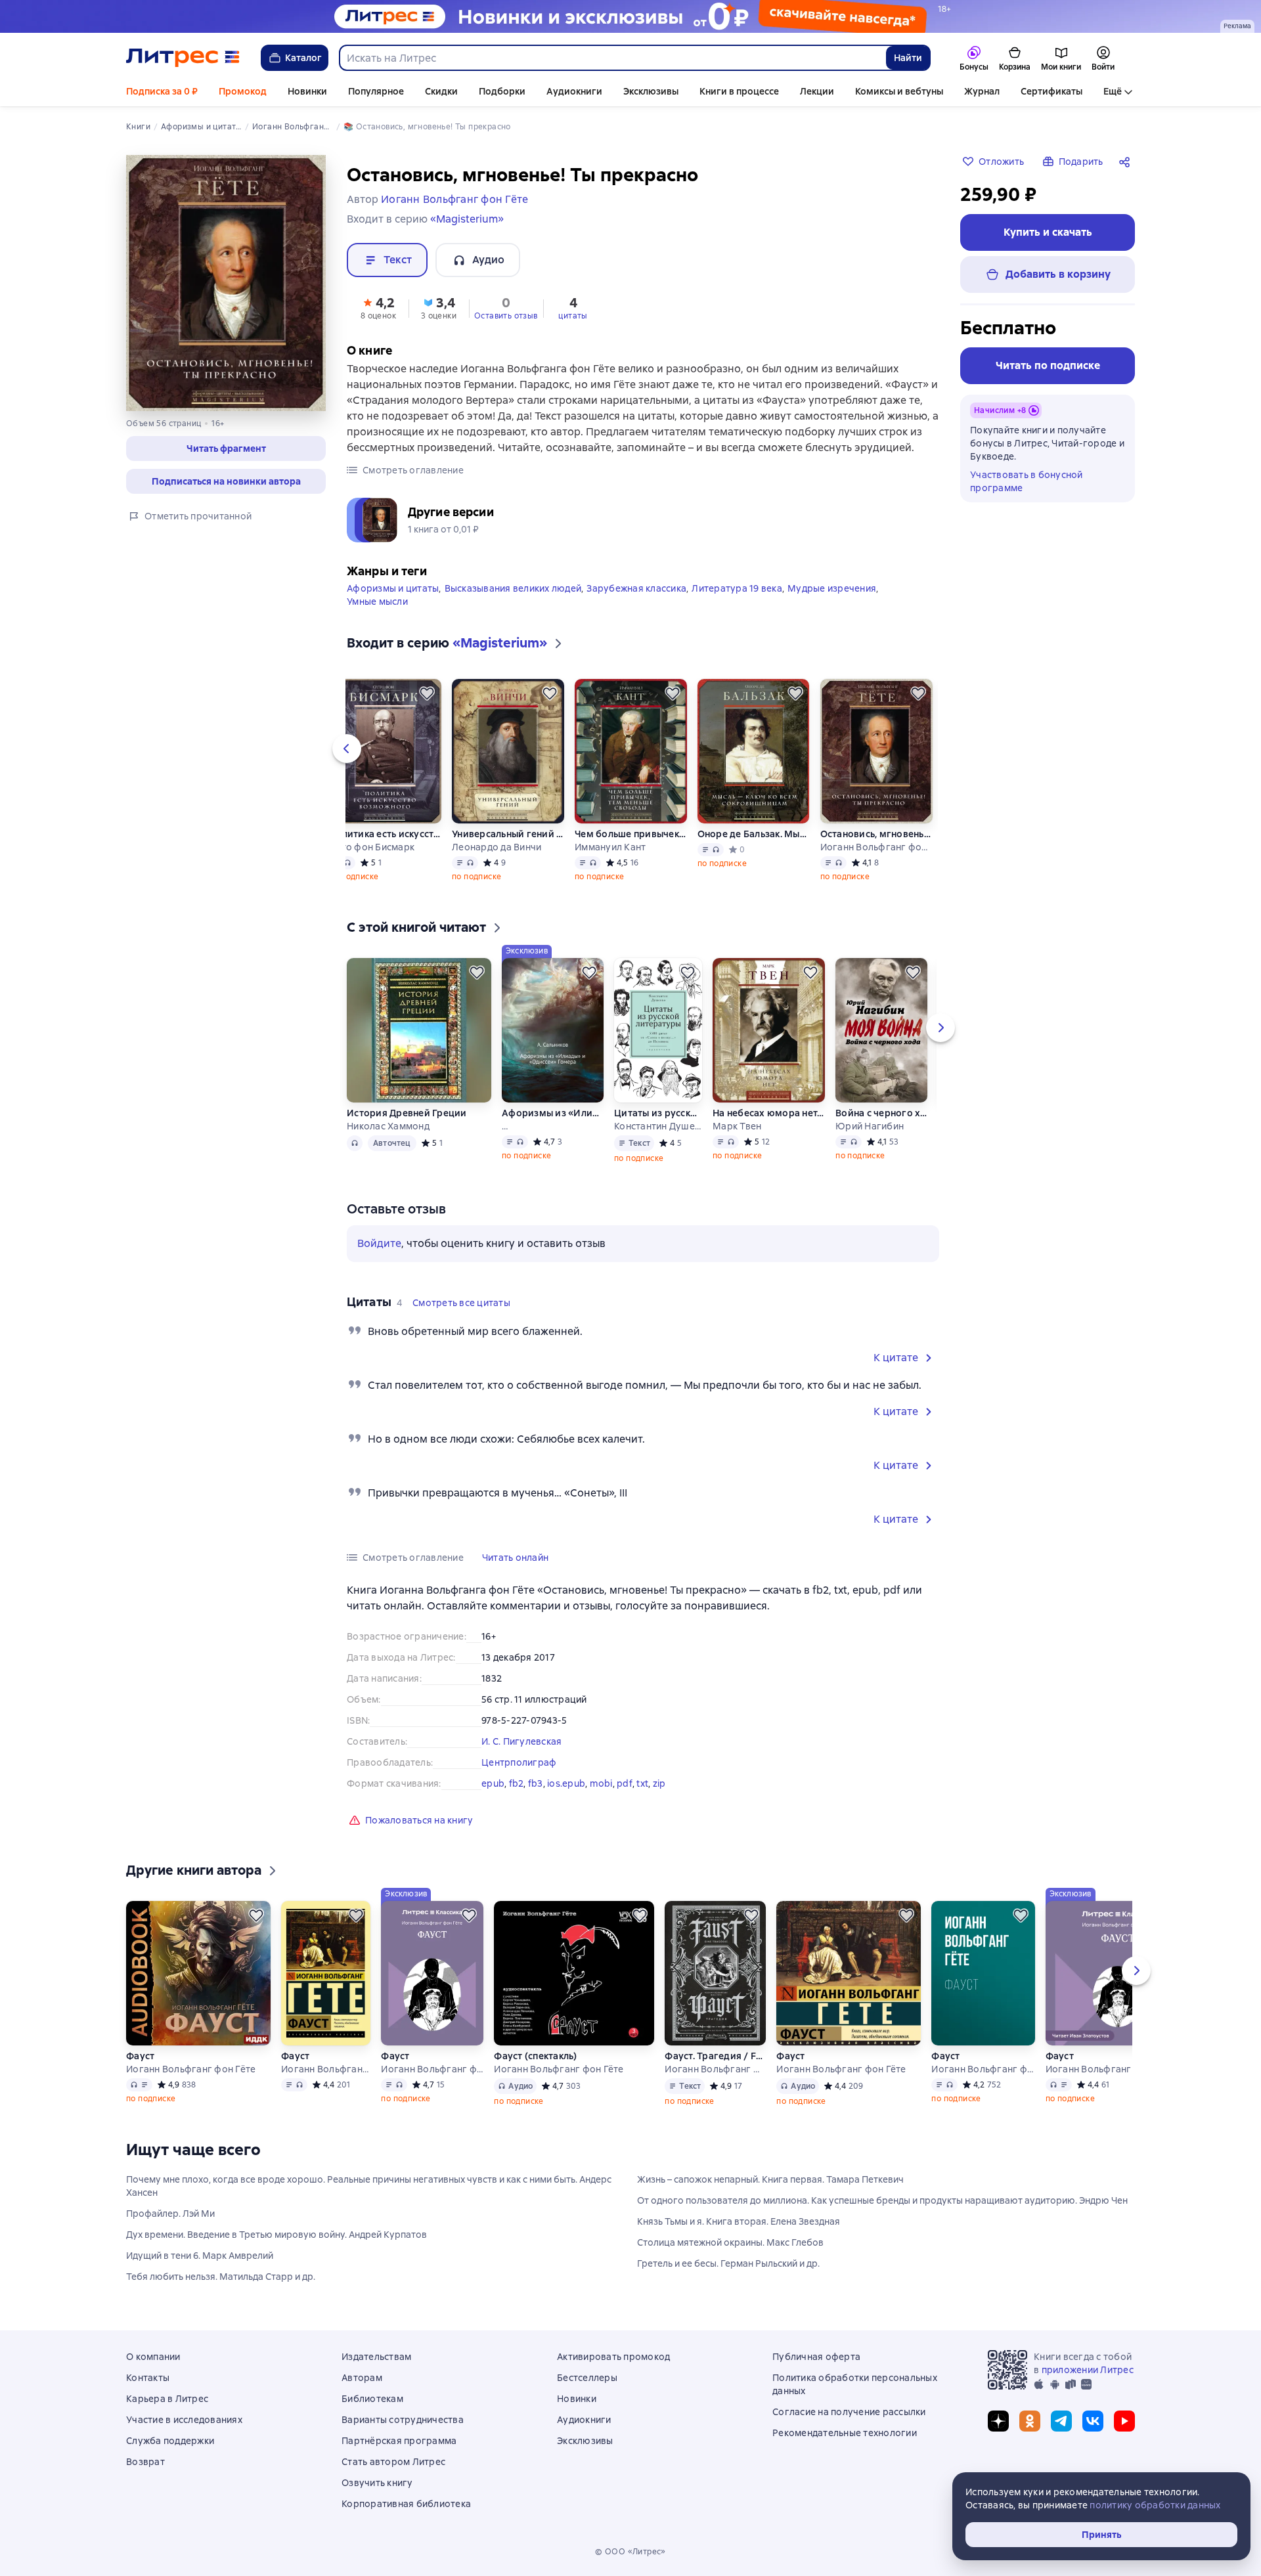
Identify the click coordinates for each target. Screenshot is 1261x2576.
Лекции (817, 91)
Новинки (307, 91)
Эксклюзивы (651, 91)
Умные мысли (377, 601)
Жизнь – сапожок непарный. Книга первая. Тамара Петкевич (770, 2179)
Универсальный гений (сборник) (508, 834)
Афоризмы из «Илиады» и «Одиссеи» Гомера (552, 1113)
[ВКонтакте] (1093, 2421)
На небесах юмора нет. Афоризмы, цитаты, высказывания (769, 1113)
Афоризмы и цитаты (393, 588)
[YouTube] (1124, 2421)
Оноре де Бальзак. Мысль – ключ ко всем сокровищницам (754, 834)
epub (493, 1783)
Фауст (140, 2056)
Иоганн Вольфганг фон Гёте (876, 847)
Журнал (982, 91)
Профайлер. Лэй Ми (170, 2214)
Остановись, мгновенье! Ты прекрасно (876, 834)
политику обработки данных (1155, 2505)
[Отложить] (427, 693)
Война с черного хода (881, 1113)
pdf (625, 1783)
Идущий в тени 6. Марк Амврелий (200, 2256)
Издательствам (376, 2357)
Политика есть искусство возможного (385, 834)
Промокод (243, 91)
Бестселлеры (587, 2378)
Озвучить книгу (377, 2483)
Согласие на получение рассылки (849, 2412)
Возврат (145, 2462)
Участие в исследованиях (184, 2420)
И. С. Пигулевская (521, 1741)
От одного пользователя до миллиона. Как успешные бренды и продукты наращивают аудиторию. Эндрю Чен (882, 2200)
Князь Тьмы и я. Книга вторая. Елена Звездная (739, 2221)
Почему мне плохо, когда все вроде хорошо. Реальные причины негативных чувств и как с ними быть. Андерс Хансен (369, 2186)
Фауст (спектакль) (535, 2056)
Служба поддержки (170, 2441)
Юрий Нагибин (870, 1126)
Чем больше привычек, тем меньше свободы (630, 834)
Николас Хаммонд (388, 1126)
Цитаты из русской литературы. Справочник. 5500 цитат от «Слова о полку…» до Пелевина (658, 1113)
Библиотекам (372, 2399)
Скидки (441, 91)
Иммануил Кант (610, 847)
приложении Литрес (1088, 2370)
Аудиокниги (574, 91)
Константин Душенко (658, 1126)
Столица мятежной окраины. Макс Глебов (730, 2242)
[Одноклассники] (1030, 2421)
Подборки (502, 91)
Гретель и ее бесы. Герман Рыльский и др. (728, 2263)
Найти (908, 58)
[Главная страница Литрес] (183, 58)
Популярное (376, 91)
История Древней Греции (407, 1113)
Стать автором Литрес (393, 2462)
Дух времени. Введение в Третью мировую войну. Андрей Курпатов (277, 2235)
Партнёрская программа (399, 2441)
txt (642, 1783)
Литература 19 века (737, 588)
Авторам (362, 2378)
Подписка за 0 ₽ (162, 91)
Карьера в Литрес (167, 2399)
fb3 (536, 1783)
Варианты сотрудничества (403, 2420)
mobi (601, 1783)
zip (659, 1783)
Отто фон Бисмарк (372, 847)
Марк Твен (737, 1126)
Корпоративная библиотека (406, 2504)
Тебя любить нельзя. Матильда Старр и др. (221, 2277)
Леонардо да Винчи (497, 847)
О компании (153, 2357)
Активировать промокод (613, 2357)
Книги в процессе (739, 91)
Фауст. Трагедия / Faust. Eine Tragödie (715, 2056)
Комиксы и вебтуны (899, 91)
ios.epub (566, 1783)
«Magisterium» (467, 219)
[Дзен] (998, 2421)
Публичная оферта (816, 2357)
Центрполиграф (519, 1762)
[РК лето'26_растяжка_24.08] (630, 16)
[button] (226, 448)
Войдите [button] (379, 1243)
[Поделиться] (1127, 162)
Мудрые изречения (832, 588)
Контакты (148, 2378)
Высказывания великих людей (513, 588)
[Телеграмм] (1061, 2421)
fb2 (517, 1783)
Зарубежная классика (636, 588)
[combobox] (612, 58)
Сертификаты (1051, 91)
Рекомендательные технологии (845, 2433)
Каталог (303, 58)
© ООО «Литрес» (630, 2552)
